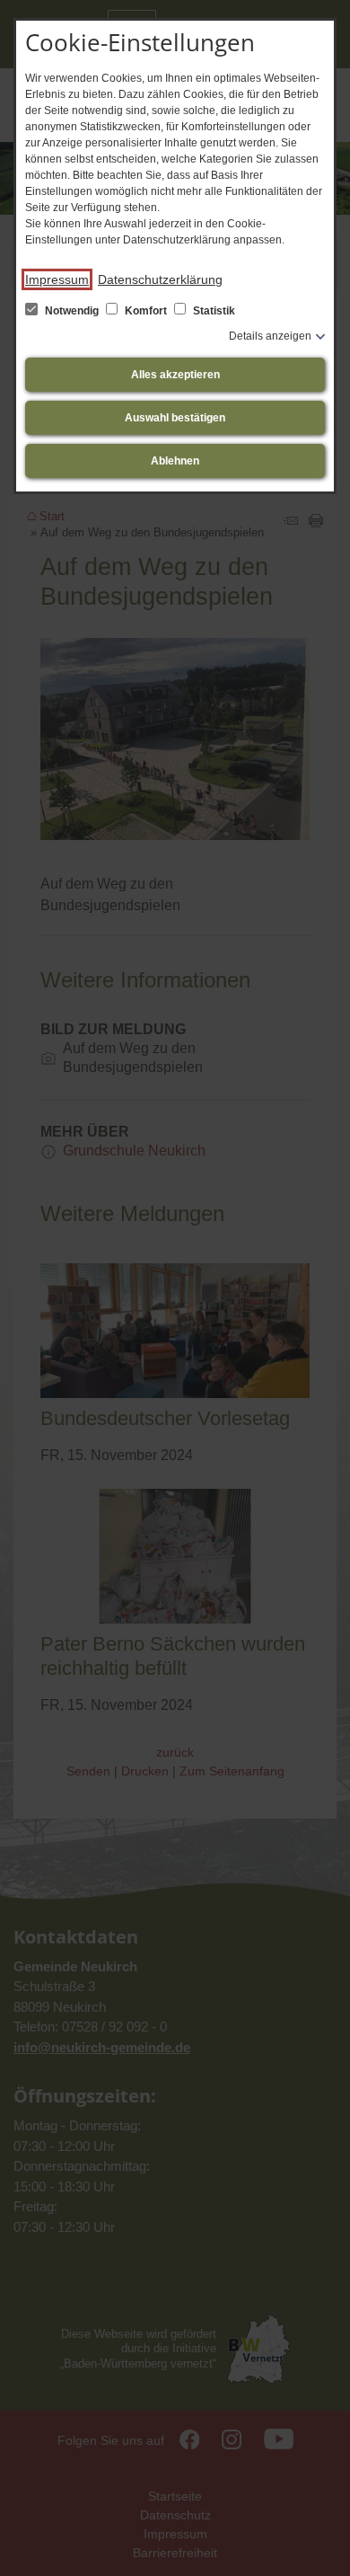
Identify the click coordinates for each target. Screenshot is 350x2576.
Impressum (57, 279)
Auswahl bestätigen (175, 418)
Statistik (213, 311)
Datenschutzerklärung (160, 279)
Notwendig (72, 311)
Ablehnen (175, 461)
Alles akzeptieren (175, 375)
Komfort (146, 311)
